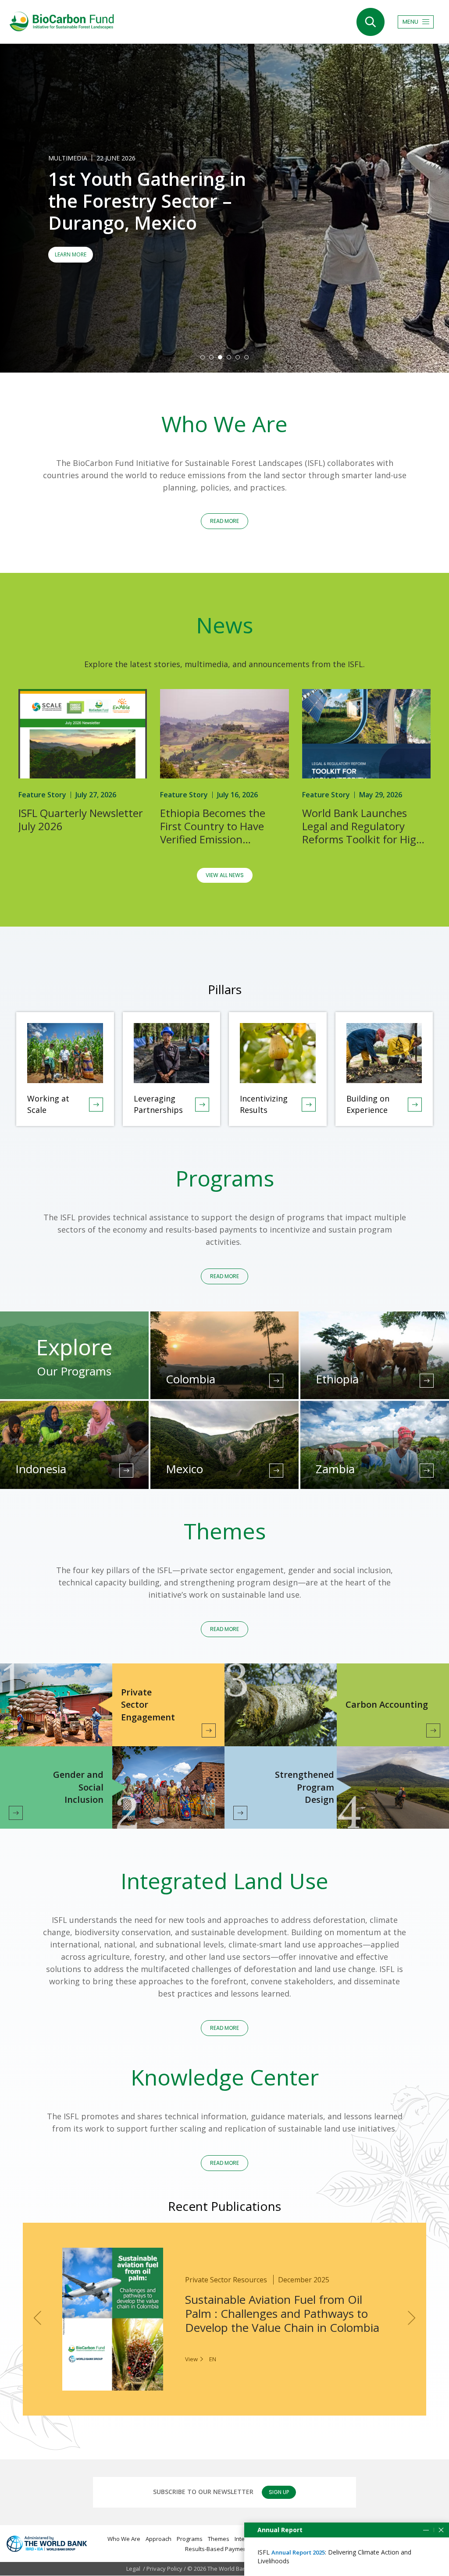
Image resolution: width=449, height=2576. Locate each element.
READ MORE (224, 521)
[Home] (61, 21)
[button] (203, 357)
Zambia (335, 1469)
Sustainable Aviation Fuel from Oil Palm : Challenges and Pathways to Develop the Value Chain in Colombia (282, 2313)
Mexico (184, 1469)
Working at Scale (48, 1104)
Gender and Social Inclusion (78, 1787)
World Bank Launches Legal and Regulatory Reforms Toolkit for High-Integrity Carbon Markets (364, 826)
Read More (276, 1381)
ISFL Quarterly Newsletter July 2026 (81, 820)
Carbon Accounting (387, 1704)
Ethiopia (337, 1379)
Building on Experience (368, 1104)
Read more (224, 1276)
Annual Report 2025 (298, 2552)
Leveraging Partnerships (158, 1104)
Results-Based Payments (218, 2549)
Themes (219, 2539)
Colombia (191, 1379)
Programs (190, 2539)
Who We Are (124, 2539)
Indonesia (41, 1469)
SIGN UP (279, 2492)
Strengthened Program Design (305, 1787)
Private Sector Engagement (148, 1705)
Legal (133, 2569)
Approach (159, 2539)
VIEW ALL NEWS (225, 875)
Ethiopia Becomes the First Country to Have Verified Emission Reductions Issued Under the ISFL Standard (220, 826)
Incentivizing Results (264, 1104)
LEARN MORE (71, 254)
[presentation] (37, 2318)
